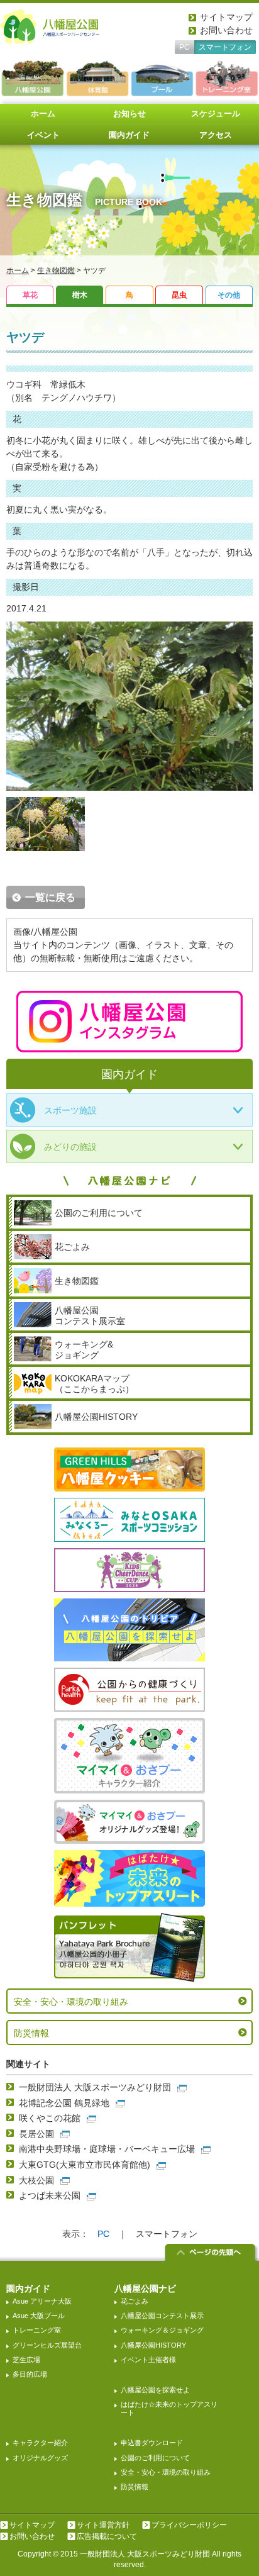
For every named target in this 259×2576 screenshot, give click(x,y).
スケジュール (216, 114)
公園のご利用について (155, 2458)
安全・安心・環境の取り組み (71, 2002)
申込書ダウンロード (152, 2443)
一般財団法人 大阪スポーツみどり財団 (95, 2087)
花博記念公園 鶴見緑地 (64, 2103)
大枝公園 (36, 2180)
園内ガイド (129, 135)
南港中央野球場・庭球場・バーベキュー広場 (107, 2149)
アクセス (216, 135)
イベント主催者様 (148, 2360)
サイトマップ (226, 17)
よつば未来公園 (50, 2195)
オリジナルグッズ (40, 2458)
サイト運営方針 (103, 2525)
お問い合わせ (226, 30)
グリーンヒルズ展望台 (47, 2345)
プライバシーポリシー (189, 2525)
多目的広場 (30, 2374)
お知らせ (129, 114)
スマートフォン (225, 47)
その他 (229, 295)
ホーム (43, 114)
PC (185, 47)
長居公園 (36, 2134)
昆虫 (179, 295)
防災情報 (31, 2033)
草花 (30, 295)
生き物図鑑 (56, 270)
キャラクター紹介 (40, 2443)
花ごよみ (135, 2301)
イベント (43, 135)
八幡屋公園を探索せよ (155, 2390)
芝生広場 (26, 2360)
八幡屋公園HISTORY (153, 2345)
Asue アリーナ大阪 (42, 2301)
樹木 (80, 295)
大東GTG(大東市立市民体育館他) (85, 2165)
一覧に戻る (50, 897)
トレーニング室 (37, 2330)
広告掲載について (107, 2536)
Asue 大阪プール (39, 2316)
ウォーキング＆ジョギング (162, 2330)
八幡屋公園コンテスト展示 (162, 2316)
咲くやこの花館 (50, 2118)
